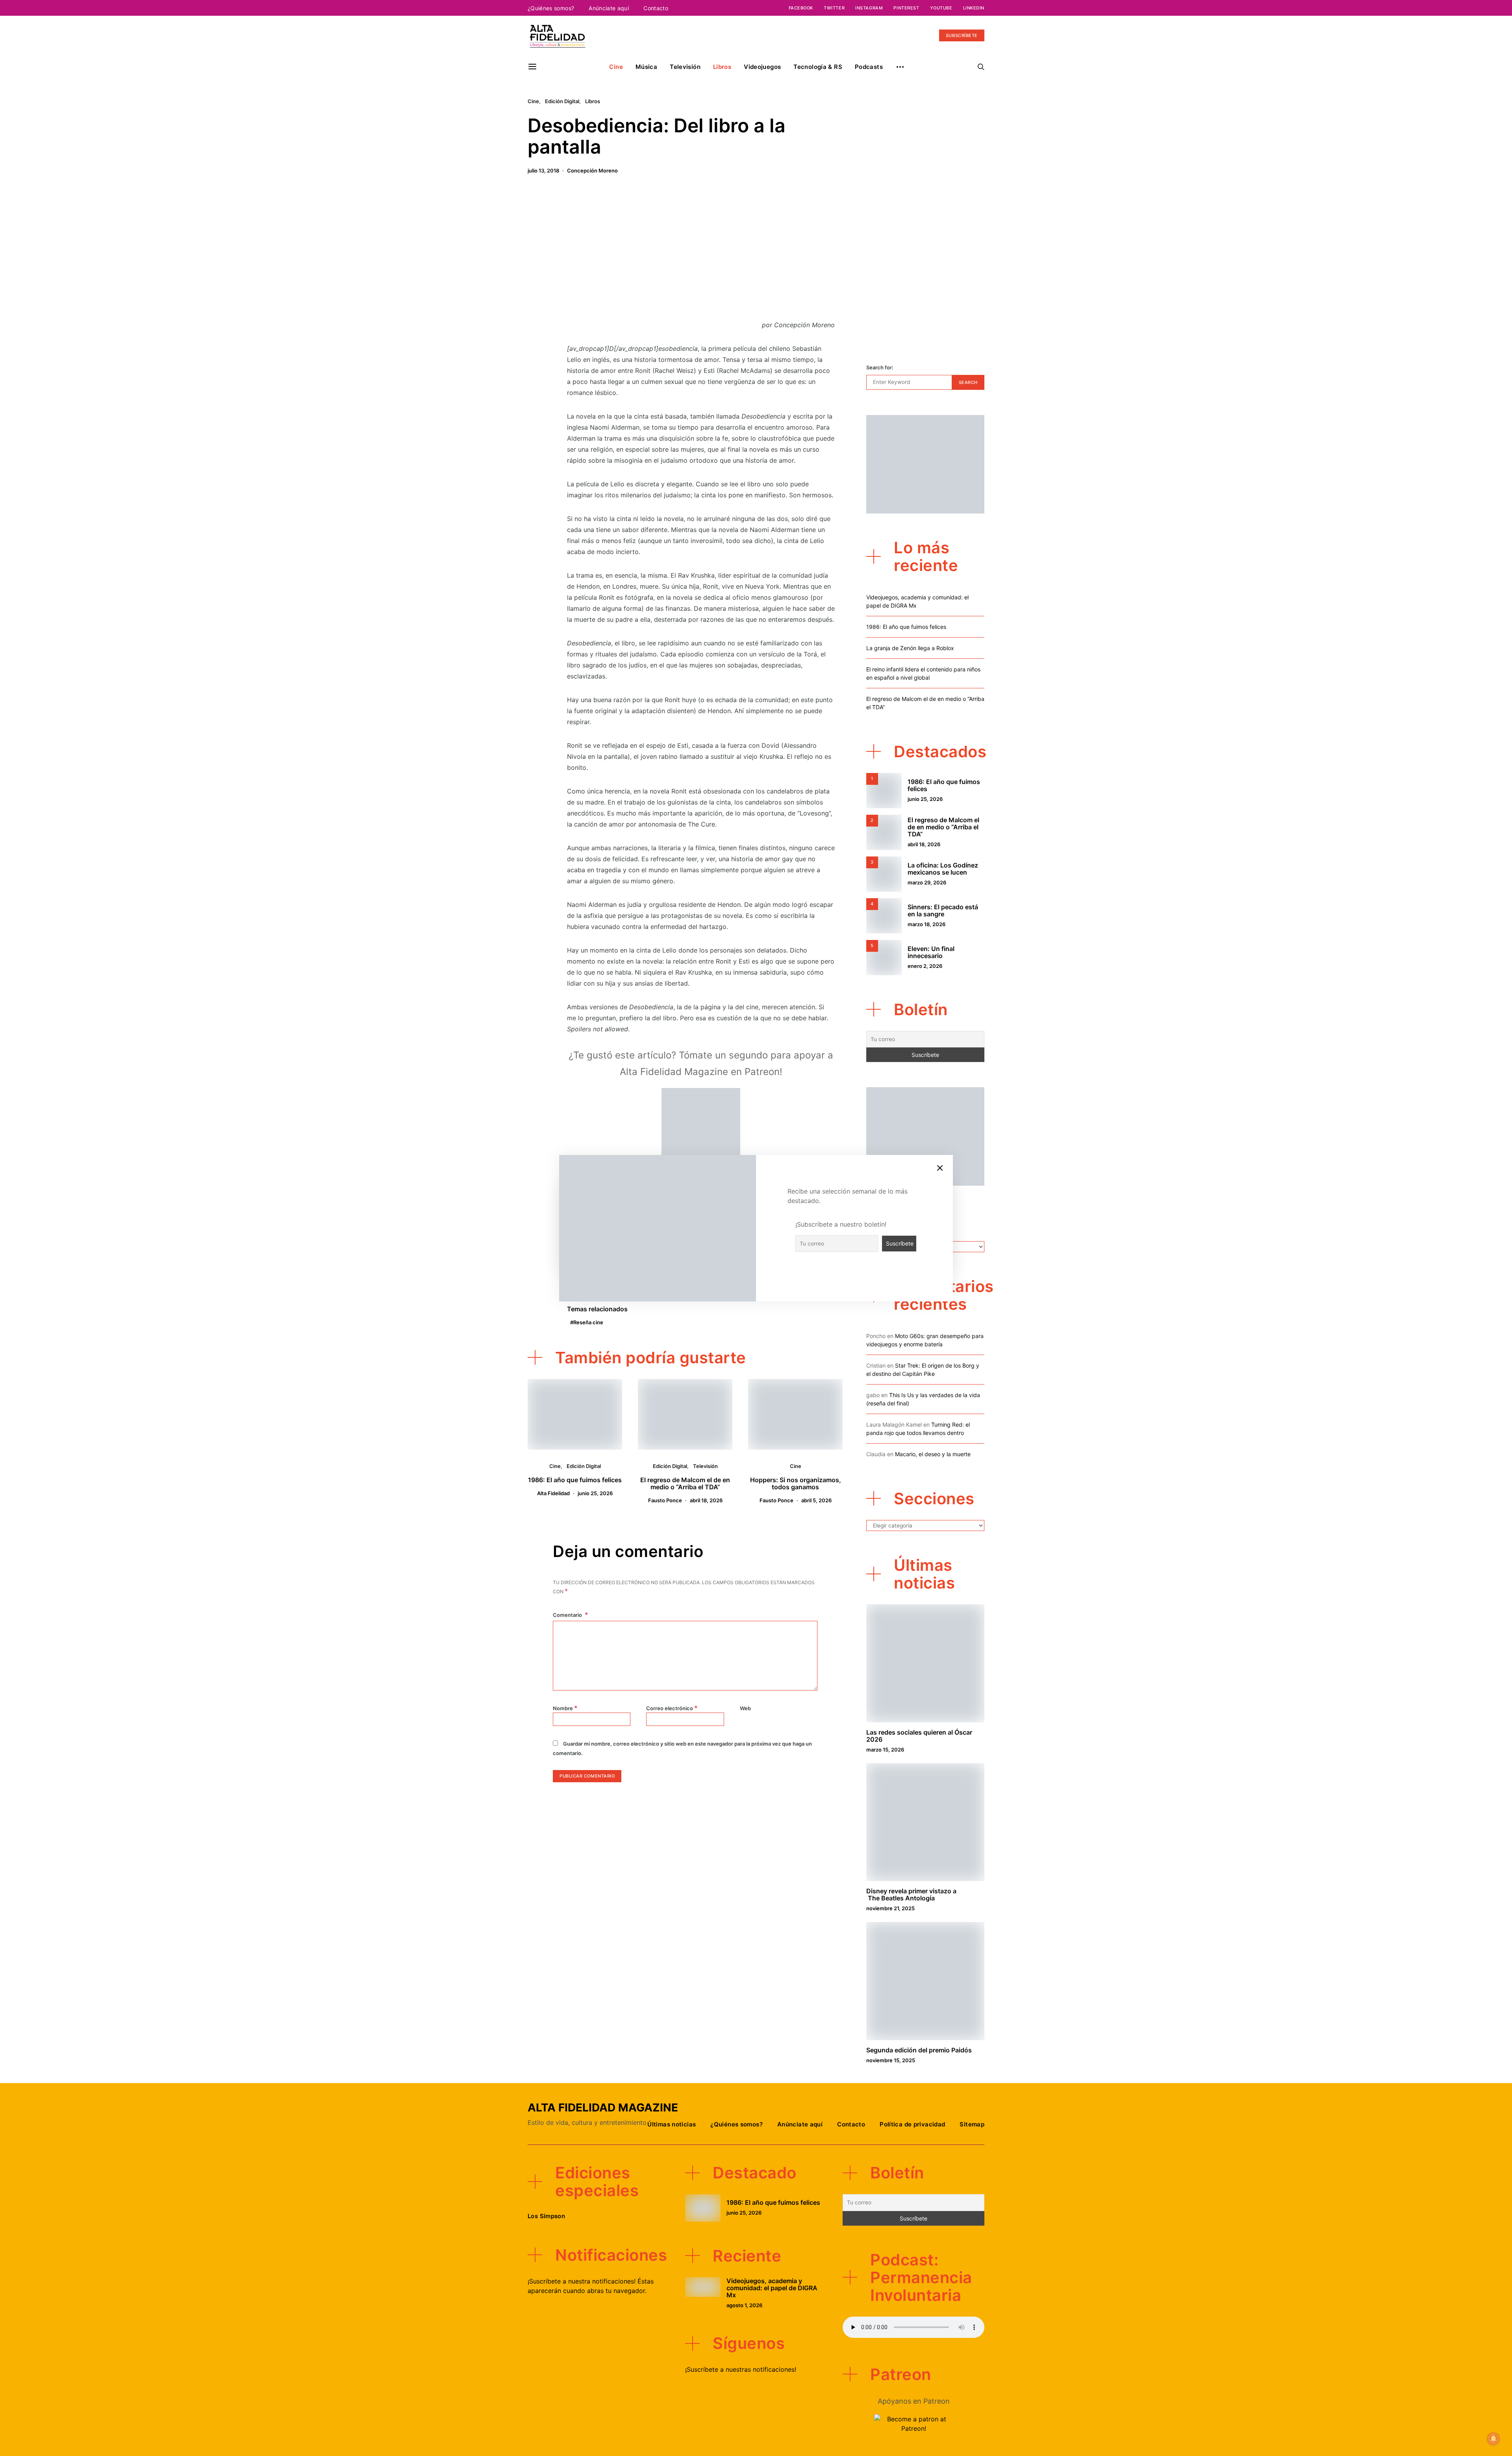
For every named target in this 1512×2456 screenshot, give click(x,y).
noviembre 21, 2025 (890, 1908)
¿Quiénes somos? (551, 8)
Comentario (568, 1615)
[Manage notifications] (1493, 2439)
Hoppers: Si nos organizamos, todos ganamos (796, 1483)
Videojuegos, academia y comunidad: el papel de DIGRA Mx (772, 2288)
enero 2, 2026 (925, 966)
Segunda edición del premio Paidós (919, 2050)
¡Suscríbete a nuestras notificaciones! (741, 2369)
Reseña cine (588, 1322)
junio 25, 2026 (595, 1493)
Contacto (656, 8)
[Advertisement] (701, 252)
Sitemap (972, 2124)
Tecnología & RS (818, 67)
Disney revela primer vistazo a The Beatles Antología (911, 1894)
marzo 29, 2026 (927, 882)
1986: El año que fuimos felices (575, 1480)
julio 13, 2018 (543, 171)
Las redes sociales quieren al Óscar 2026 (919, 1736)
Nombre (565, 1708)
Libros (722, 67)
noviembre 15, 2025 (891, 2060)
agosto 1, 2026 (744, 2305)
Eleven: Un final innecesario (931, 952)
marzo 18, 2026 (926, 924)
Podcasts (869, 67)
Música (646, 67)
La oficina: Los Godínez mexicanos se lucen (943, 869)
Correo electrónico (672, 1708)
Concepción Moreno (592, 171)
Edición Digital (562, 101)
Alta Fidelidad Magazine (603, 2108)
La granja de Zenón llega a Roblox (910, 648)
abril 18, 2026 (706, 1500)
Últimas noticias (672, 2124)
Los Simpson (546, 2216)
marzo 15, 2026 (885, 1750)
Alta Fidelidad (553, 1493)
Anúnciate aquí (609, 8)
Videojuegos (762, 67)
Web (745, 1708)
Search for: (880, 367)
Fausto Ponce (665, 1500)
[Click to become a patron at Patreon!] (701, 1127)
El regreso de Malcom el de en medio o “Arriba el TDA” (685, 1483)
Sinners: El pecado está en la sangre (943, 910)
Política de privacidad (912, 2124)
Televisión (685, 67)
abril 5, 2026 (816, 1500)
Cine (616, 67)
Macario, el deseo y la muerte (933, 1454)
